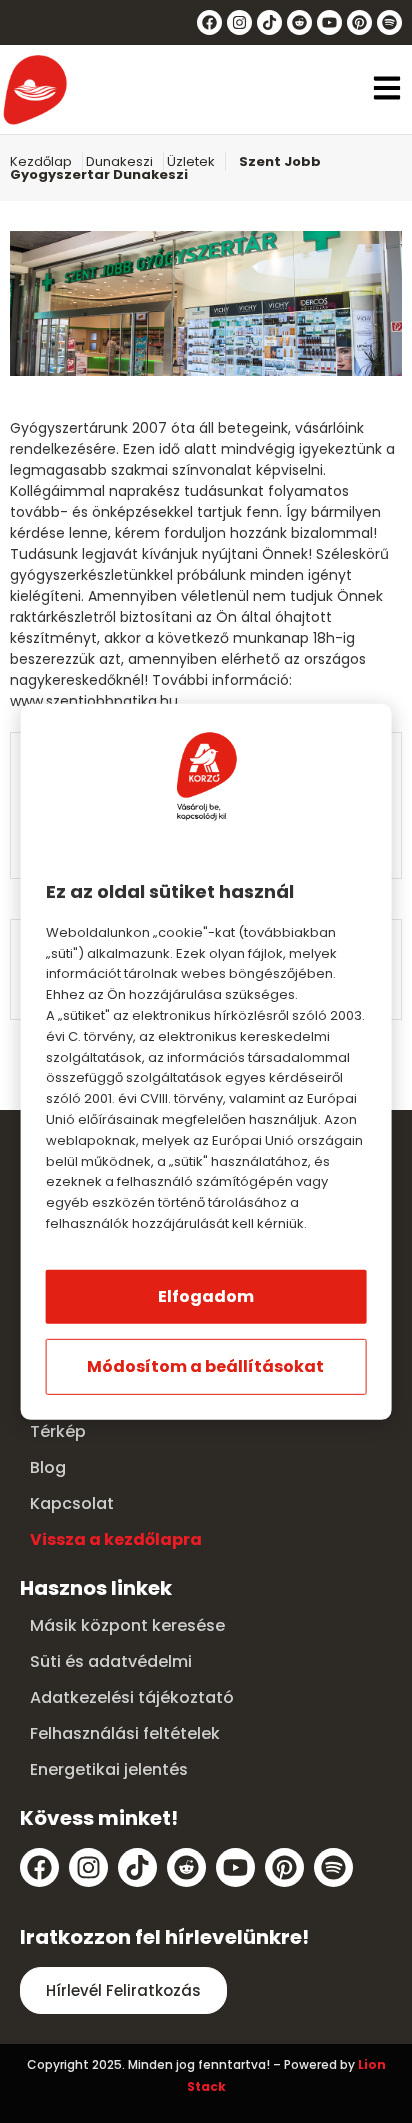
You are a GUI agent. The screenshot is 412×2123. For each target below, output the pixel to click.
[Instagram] (239, 22)
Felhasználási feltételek (125, 1733)
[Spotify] (389, 22)
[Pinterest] (359, 22)
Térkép (58, 1431)
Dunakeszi (119, 161)
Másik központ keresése (127, 1625)
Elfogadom (206, 1296)
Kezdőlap (41, 161)
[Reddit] (299, 22)
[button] (387, 90)
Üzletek (191, 161)
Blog (48, 1467)
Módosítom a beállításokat (205, 1366)
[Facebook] (209, 22)
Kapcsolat (72, 1503)
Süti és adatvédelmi (111, 1661)
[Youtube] (329, 22)
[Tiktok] (269, 22)
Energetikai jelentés (109, 1769)
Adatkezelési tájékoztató (132, 1697)
